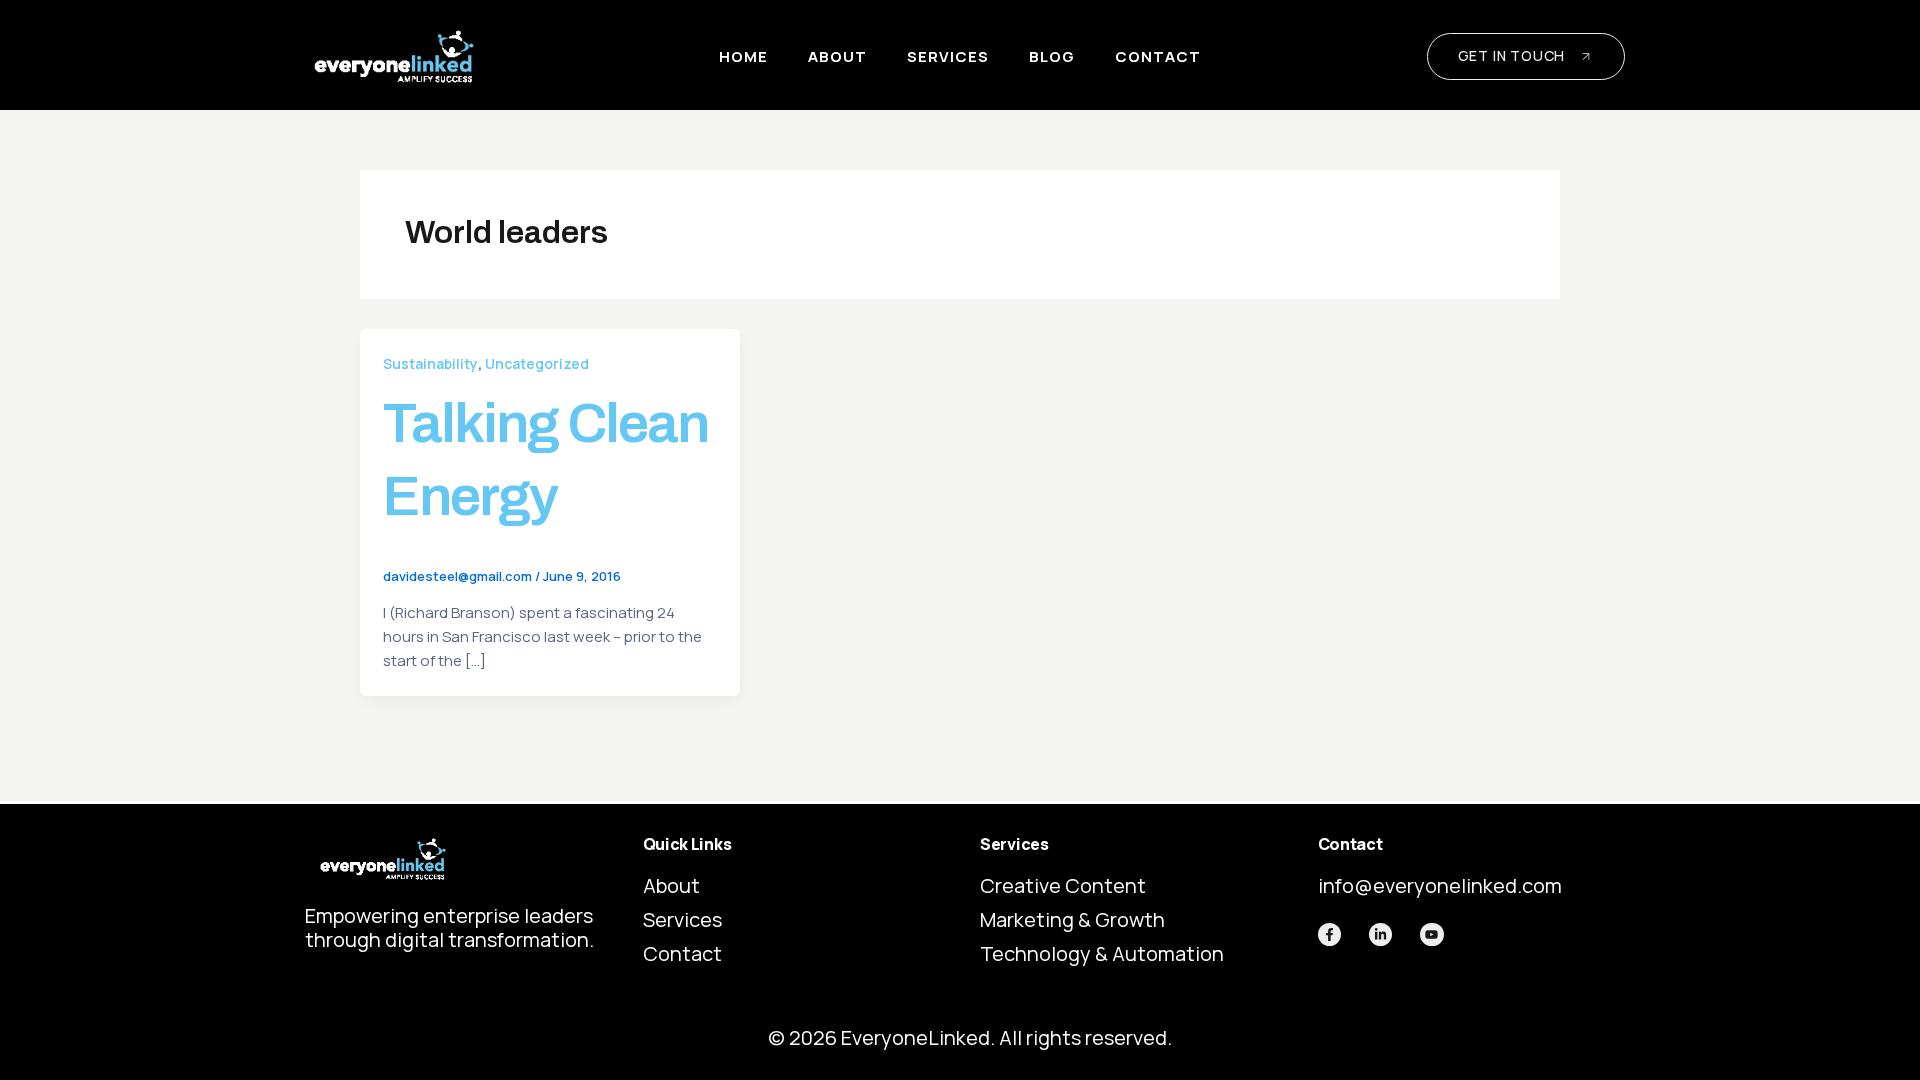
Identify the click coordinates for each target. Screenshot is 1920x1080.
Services (948, 56)
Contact (1158, 56)
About (837, 56)
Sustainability (430, 363)
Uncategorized (537, 363)
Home (743, 56)
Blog (1052, 56)
